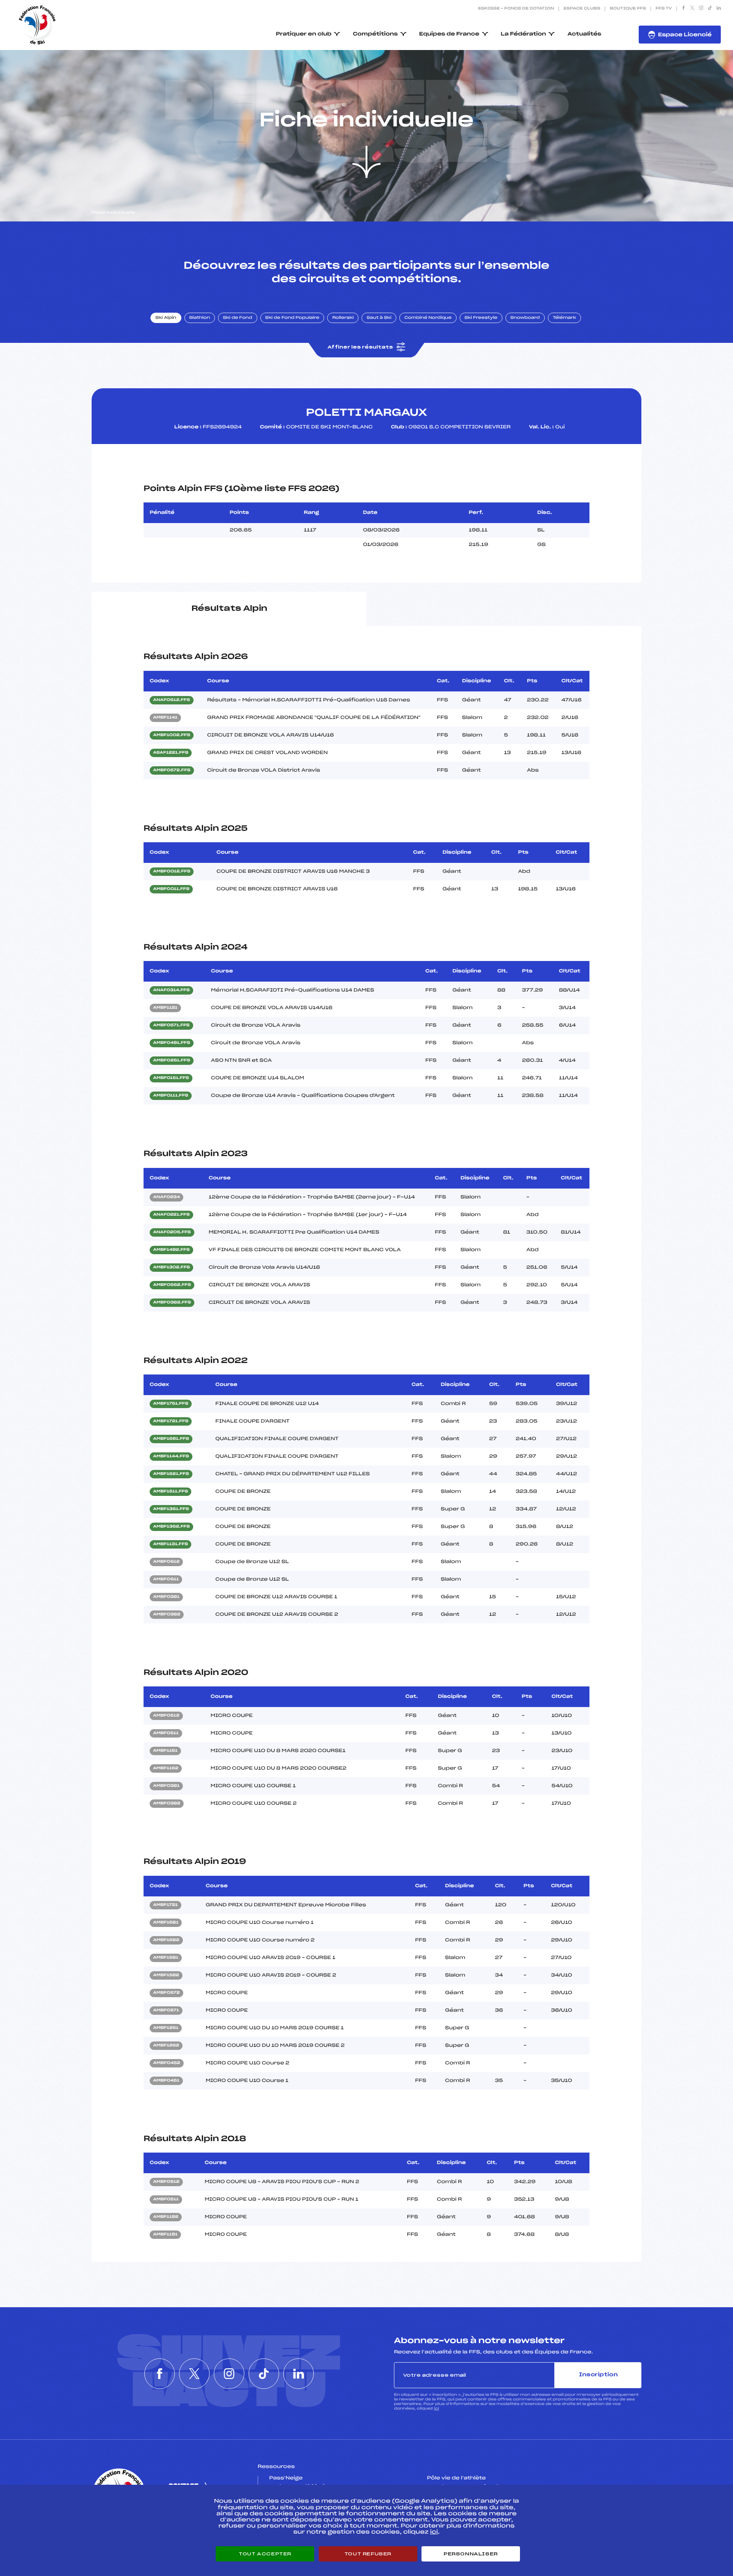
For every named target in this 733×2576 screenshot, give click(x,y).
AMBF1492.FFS (171, 1250)
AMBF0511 (166, 1733)
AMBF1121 (165, 1008)
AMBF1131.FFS (170, 1544)
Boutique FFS (628, 9)
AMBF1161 (165, 1751)
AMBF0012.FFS (172, 872)
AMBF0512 (166, 1716)
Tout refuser (368, 2554)
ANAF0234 (166, 1197)
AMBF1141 (165, 718)
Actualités (584, 34)
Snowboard (525, 318)
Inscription (598, 2375)
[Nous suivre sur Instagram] (701, 9)
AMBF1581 (166, 1958)
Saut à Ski (379, 318)
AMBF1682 (166, 1940)
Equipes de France (449, 34)
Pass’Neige (286, 2478)
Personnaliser (471, 2554)
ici (437, 2409)
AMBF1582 (166, 1975)
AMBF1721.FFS (171, 1421)
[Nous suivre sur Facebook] (684, 9)
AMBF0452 (167, 2063)
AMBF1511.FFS (170, 1492)
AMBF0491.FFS (172, 1043)
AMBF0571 (166, 2011)
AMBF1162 (166, 1768)
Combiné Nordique (428, 318)
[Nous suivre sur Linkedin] (719, 9)
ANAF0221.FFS (171, 1215)
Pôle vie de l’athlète (457, 2478)
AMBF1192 (166, 2217)
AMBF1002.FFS (172, 735)
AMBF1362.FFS (171, 1527)
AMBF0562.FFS (172, 1285)
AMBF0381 (166, 1597)
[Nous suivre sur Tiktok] (710, 9)
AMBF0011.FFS (171, 889)
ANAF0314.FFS (171, 990)
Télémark (564, 318)
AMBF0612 (166, 1562)
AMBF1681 (166, 1923)
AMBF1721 (165, 1905)
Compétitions (375, 34)
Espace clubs (582, 9)
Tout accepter (265, 2554)
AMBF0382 (167, 1615)
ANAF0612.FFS (172, 700)
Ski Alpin (166, 318)
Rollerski (343, 318)
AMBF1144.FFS (171, 1457)
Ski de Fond (238, 318)
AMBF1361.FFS (171, 1509)
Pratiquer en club (304, 34)
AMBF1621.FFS (171, 1474)
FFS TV (664, 9)
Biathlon (200, 318)
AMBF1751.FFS (171, 1404)
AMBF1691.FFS (171, 1439)
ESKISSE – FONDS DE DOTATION (516, 9)
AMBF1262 (166, 2046)
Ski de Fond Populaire (292, 318)
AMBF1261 (166, 2028)
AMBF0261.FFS (172, 1061)
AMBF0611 (166, 1580)
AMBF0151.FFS (171, 1078)
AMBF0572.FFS (172, 770)
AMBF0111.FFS (171, 1096)
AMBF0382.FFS (172, 1303)
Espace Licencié (685, 35)
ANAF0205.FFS (172, 1232)
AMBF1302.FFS (171, 1268)
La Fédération (524, 34)
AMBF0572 (166, 1993)
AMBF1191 (165, 2235)
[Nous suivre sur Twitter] (692, 9)
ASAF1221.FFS (171, 753)
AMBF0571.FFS (171, 1026)
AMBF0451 (166, 2081)
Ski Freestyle (481, 318)
